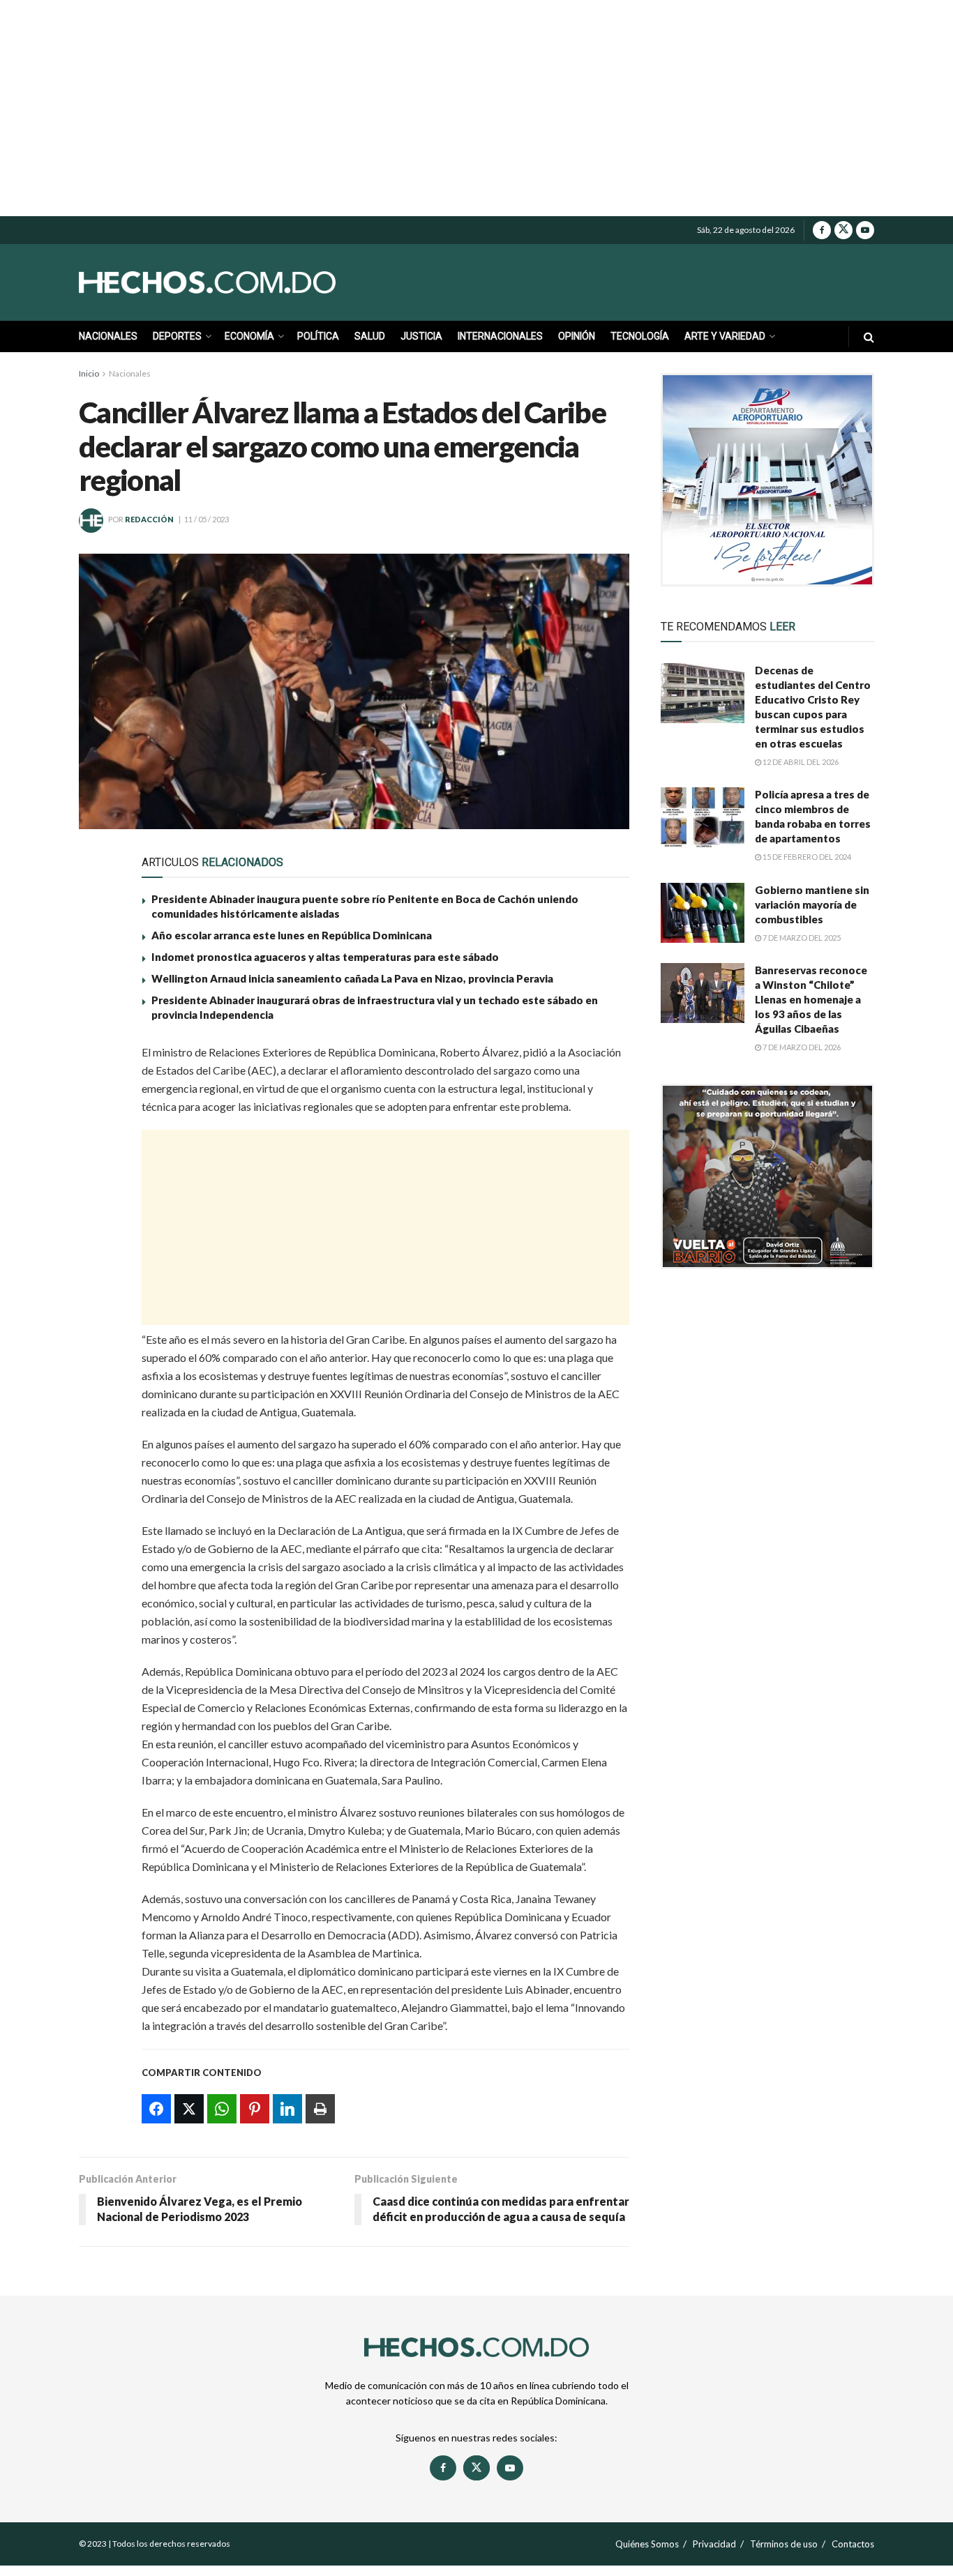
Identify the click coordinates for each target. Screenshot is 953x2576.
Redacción (149, 519)
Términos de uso (784, 2544)
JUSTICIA (421, 336)
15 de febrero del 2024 (806, 857)
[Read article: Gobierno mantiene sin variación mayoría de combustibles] (703, 913)
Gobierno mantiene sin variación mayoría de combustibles (812, 904)
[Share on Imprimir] (98, 1220)
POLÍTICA (318, 336)
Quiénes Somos (647, 2544)
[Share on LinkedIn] (98, 1188)
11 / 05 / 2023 (207, 519)
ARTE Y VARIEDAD (725, 336)
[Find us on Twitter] (843, 230)
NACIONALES (108, 336)
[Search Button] (869, 336)
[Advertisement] (476, 108)
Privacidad (714, 2544)
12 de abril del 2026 (800, 762)
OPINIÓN (577, 336)
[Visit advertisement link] (767, 480)
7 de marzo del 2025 (801, 938)
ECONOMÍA (249, 336)
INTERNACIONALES (500, 336)
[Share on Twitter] (98, 1091)
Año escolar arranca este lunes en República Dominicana (292, 935)
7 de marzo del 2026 (801, 1047)
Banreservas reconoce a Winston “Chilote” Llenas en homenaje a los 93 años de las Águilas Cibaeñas (811, 999)
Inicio (89, 373)
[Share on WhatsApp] (98, 1123)
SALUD (370, 336)
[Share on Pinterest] (98, 1156)
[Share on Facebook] (98, 1059)
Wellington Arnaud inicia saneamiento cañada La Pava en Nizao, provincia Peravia (352, 978)
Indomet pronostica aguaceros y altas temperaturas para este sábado (325, 957)
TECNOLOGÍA (640, 336)
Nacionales (130, 373)
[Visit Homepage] (239, 282)
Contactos (853, 2544)
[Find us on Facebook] (822, 230)
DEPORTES (177, 336)
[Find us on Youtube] (865, 230)
